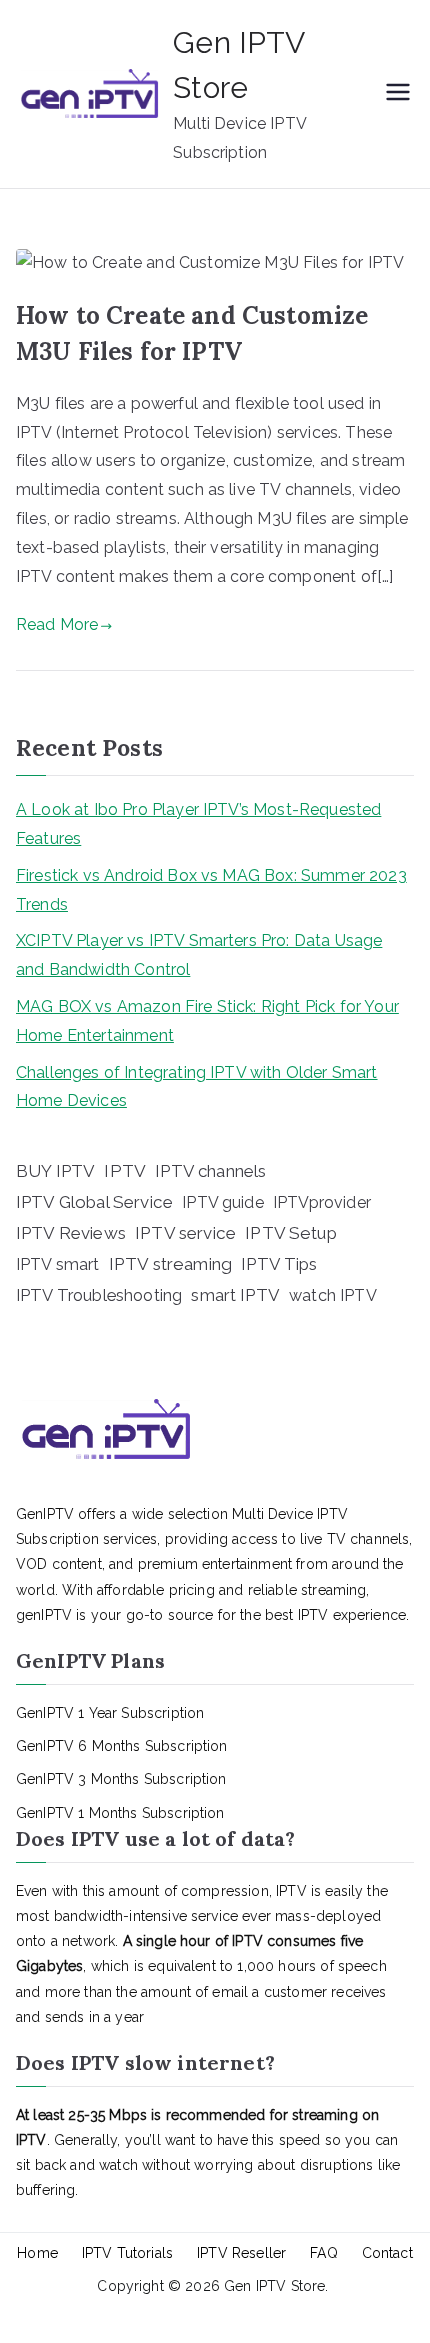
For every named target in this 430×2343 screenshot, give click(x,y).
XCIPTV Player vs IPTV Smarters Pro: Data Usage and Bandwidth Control (199, 955)
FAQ (323, 2253)
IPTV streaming (170, 1264)
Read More (57, 624)
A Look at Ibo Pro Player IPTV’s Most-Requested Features (198, 824)
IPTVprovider (322, 1202)
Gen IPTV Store (274, 2286)
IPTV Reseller (241, 2253)
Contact (387, 2253)
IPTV (125, 1171)
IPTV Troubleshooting (99, 1295)
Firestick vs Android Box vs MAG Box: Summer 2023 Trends (211, 890)
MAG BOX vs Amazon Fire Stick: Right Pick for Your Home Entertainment (207, 1021)
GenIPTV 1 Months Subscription (120, 1813)
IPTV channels (210, 1171)
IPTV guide (223, 1202)
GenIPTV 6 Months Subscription (122, 1746)
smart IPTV (235, 1295)
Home (37, 2253)
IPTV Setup (291, 1233)
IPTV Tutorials (127, 2253)
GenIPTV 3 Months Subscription (121, 1779)
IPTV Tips (279, 1264)
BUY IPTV (55, 1171)
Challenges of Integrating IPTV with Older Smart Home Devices (197, 1087)
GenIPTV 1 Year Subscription (110, 1713)
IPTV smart (58, 1264)
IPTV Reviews (71, 1233)
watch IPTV (333, 1295)
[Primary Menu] (398, 94)
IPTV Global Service (94, 1202)
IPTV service (185, 1233)
